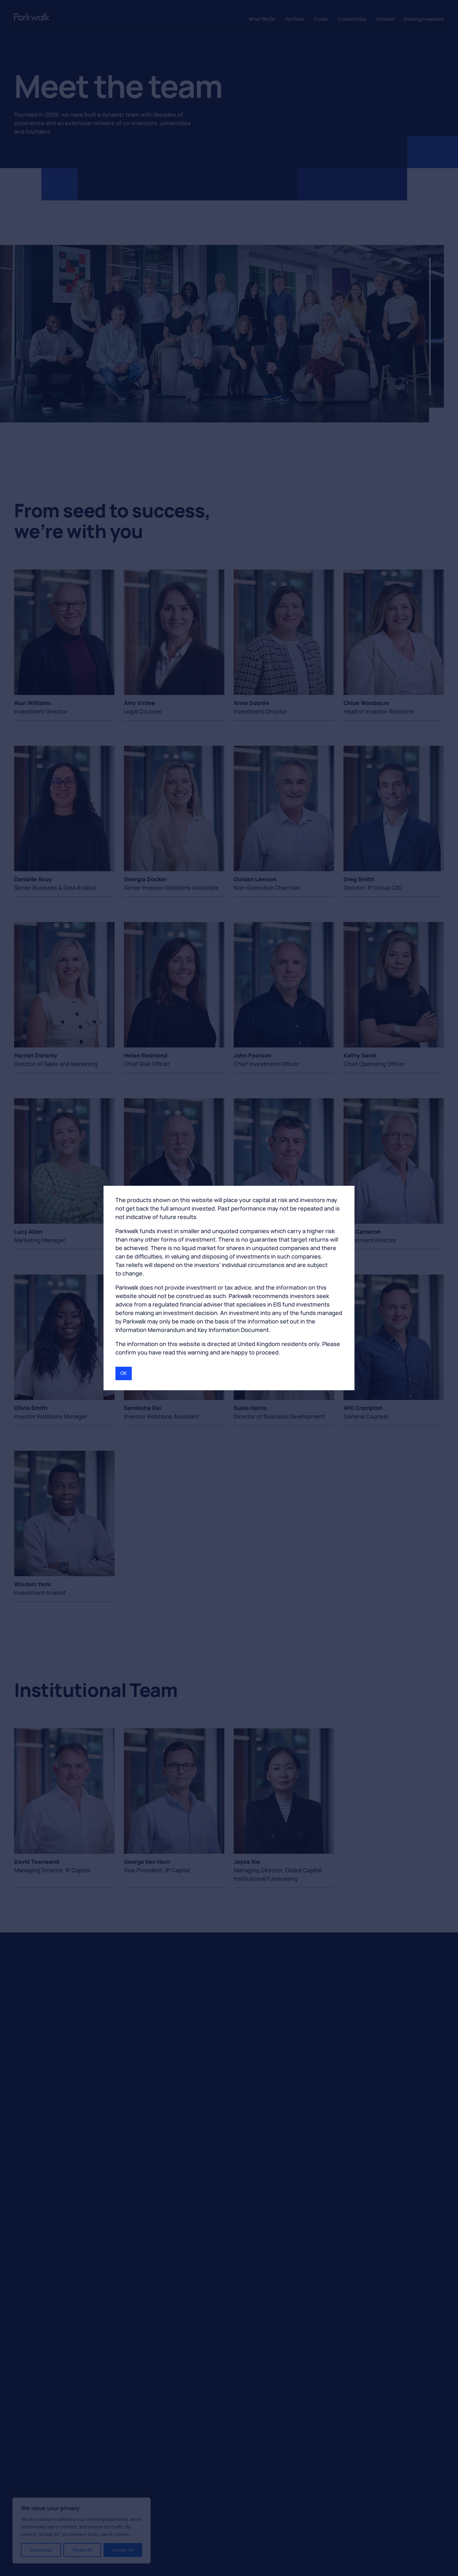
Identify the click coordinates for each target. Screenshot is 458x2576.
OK (124, 1373)
